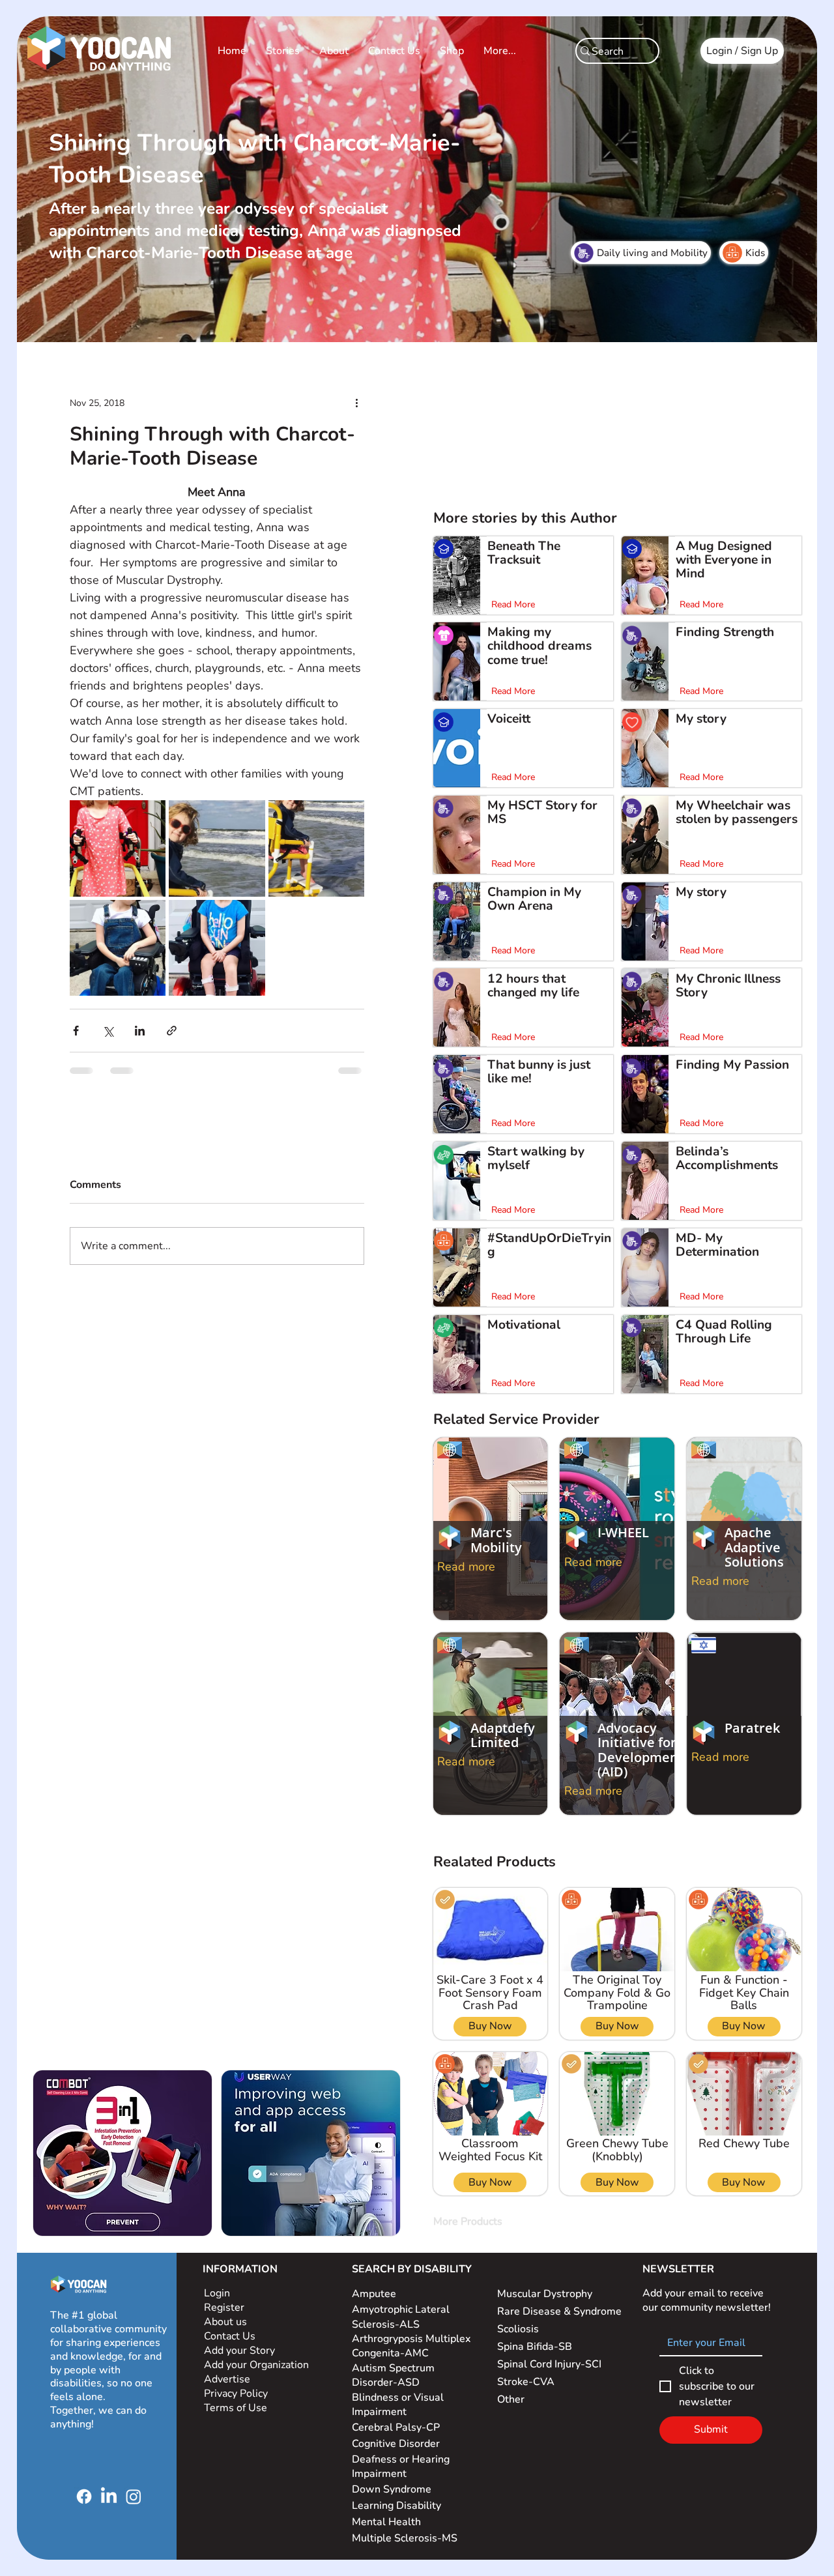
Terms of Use (237, 2408)
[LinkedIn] (109, 2496)
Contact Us (230, 2336)
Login (217, 2293)
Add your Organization (256, 2365)
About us (225, 2322)
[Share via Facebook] (76, 1031)
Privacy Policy (237, 2394)
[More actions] (356, 403)
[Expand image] (118, 848)
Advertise (227, 2379)
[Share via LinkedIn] (140, 1031)
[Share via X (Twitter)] (108, 1031)
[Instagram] (134, 2496)
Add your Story (241, 2351)
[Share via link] (172, 1031)
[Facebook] (84, 2496)
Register (224, 2308)
